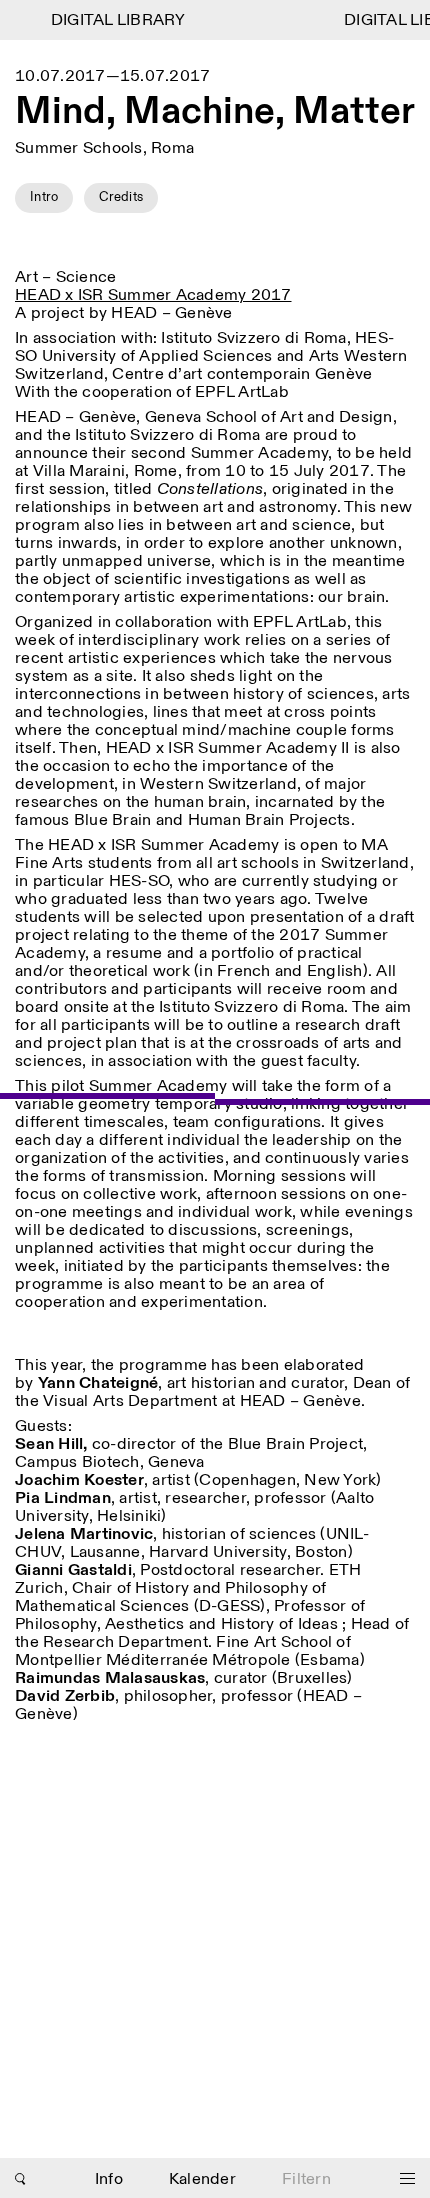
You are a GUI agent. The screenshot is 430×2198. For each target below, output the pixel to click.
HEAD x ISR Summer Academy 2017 (153, 295)
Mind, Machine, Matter (215, 112)
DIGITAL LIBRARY (111, 20)
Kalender (202, 2179)
